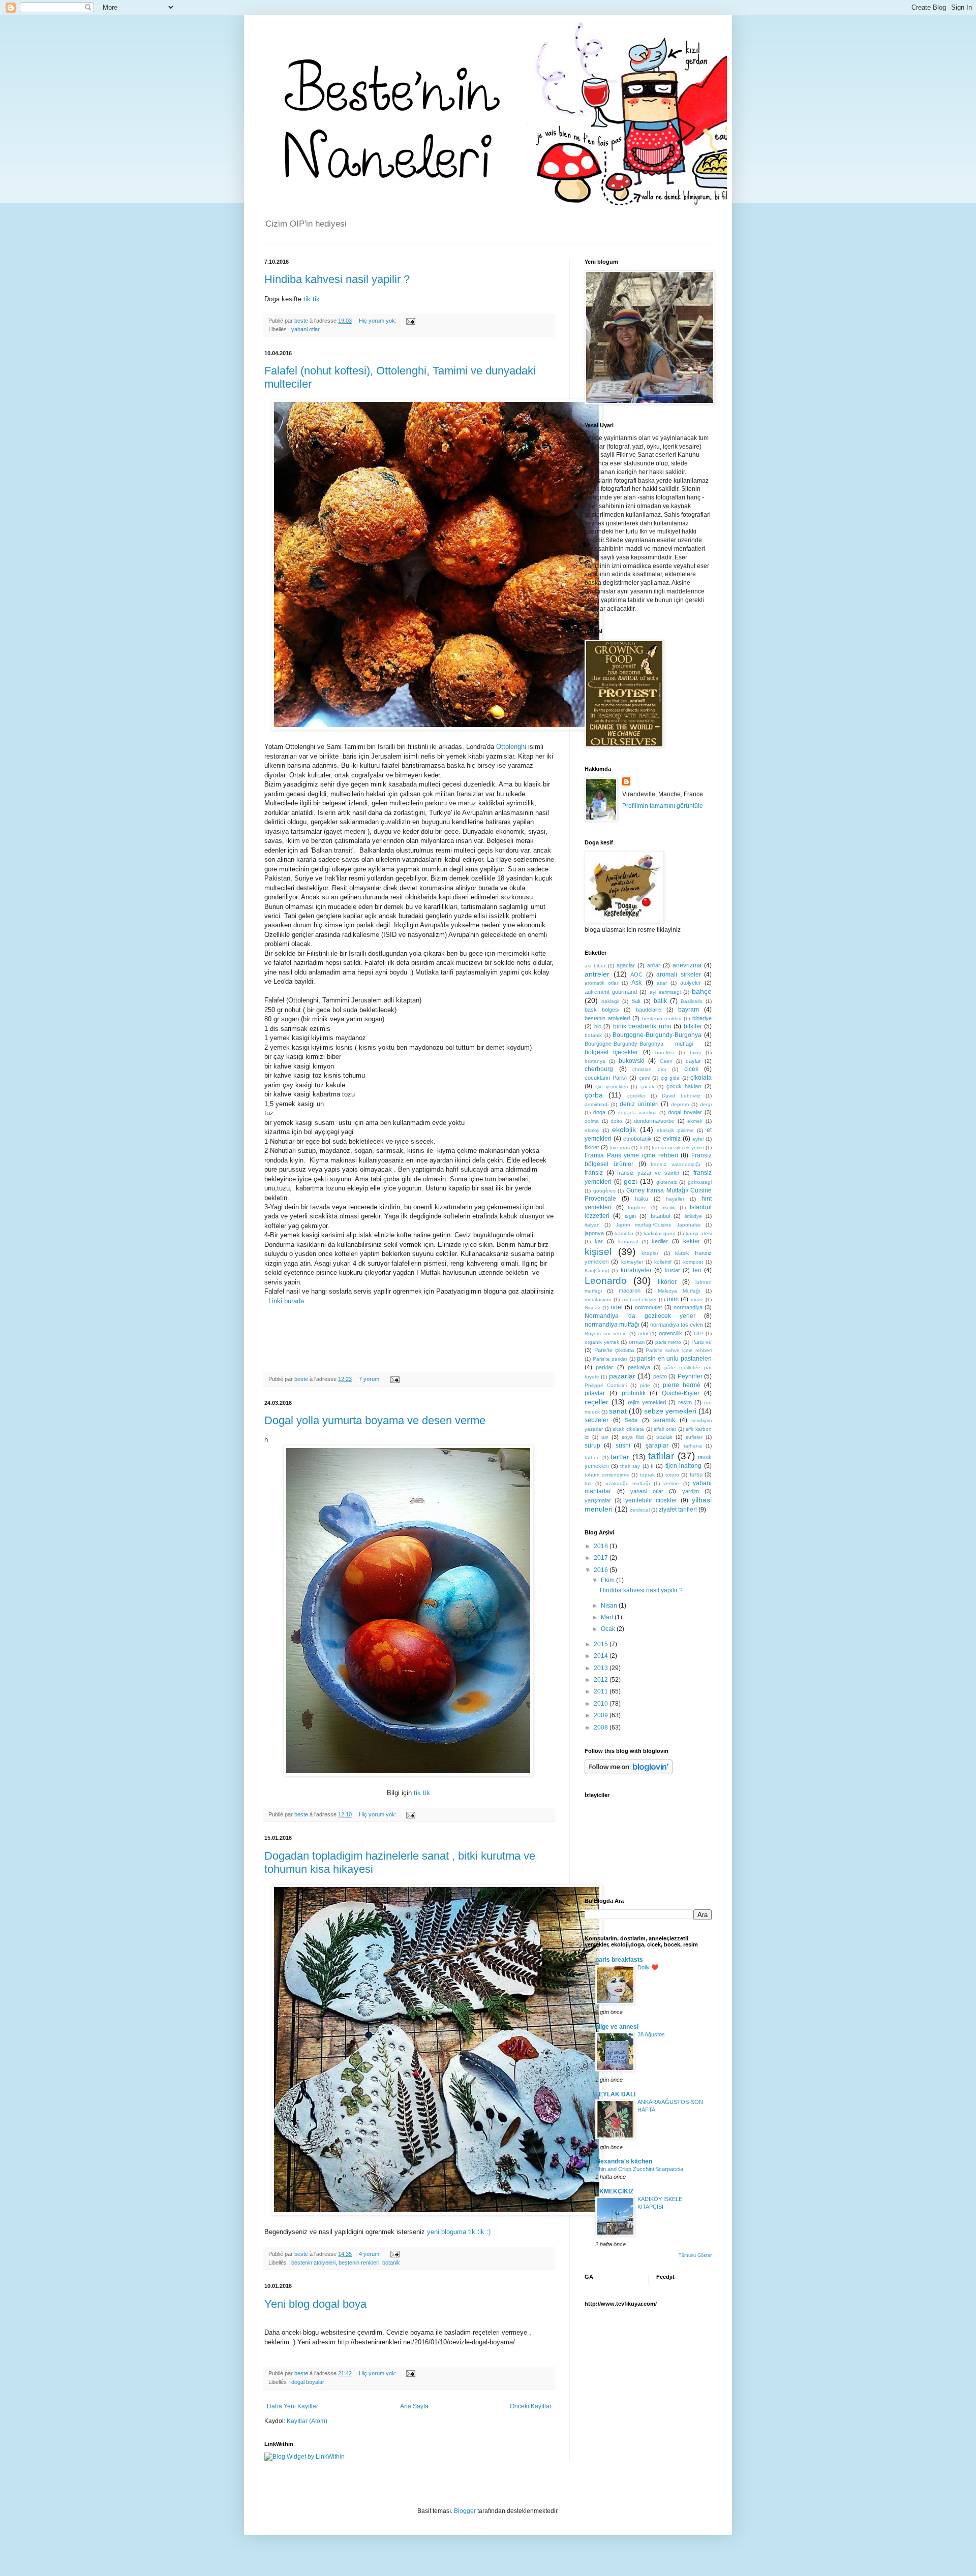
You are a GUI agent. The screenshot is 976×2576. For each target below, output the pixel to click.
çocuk (647, 1087)
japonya (594, 1233)
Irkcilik (668, 1207)
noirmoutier (649, 1307)
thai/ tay (630, 1466)
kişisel (598, 1252)
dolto (616, 1121)
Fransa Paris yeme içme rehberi (631, 1155)
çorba (594, 1095)
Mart (608, 1617)
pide (645, 1385)
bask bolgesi (602, 1010)
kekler (692, 1241)
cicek (691, 1069)
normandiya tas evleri (677, 1325)
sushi (623, 1446)
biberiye (702, 1018)
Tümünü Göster (695, 2255)
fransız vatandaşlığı (676, 1164)
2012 (602, 1680)
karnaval (628, 1242)
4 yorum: (371, 2254)
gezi (630, 1181)
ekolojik (624, 1129)
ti (652, 1466)
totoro (672, 1475)
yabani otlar (306, 329)
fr (641, 1148)
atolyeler (691, 983)
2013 (602, 1668)
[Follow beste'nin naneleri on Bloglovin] (629, 1772)
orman (637, 1342)
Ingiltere (637, 1207)
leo (697, 1270)
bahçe (702, 991)
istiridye (693, 1216)
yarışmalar (598, 1500)
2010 (602, 1704)
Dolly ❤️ (648, 1967)
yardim (691, 1491)
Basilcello (692, 1001)
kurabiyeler (636, 1270)
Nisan (610, 1606)
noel (617, 1307)
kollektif (663, 1262)
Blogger (465, 2511)
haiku (642, 1199)
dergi (706, 1104)
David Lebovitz (681, 1096)
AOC (636, 975)
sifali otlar (665, 1429)
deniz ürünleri (639, 1104)
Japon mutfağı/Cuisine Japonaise (658, 1225)
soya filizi (633, 1437)
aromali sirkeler (679, 975)
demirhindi (597, 1104)
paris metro (668, 1342)
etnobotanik (637, 1139)
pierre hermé (682, 1385)
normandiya (688, 1307)
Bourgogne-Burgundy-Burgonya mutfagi (639, 1044)
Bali (636, 1001)
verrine (671, 1483)
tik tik (312, 299)
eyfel (698, 1139)
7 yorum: (371, 1379)
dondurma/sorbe (654, 1121)
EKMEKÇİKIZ (614, 2191)
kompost (693, 1262)
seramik (664, 1420)
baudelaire (649, 1010)
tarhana (693, 1446)
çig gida (670, 1078)
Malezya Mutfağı (679, 1291)
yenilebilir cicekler (651, 1500)
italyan (592, 1225)
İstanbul (660, 1216)
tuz (588, 1483)
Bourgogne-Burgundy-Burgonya (657, 1035)
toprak (647, 1475)
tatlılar (661, 1456)
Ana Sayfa (414, 2406)
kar (599, 1241)
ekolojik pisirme (675, 1130)
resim (685, 1402)
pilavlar (595, 1393)
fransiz (594, 1173)
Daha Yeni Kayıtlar (293, 2406)
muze (697, 1299)
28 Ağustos (651, 2034)
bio (598, 1026)
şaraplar (657, 1446)
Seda (631, 1420)
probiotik (634, 1393)
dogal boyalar (308, 2382)
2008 (602, 1727)
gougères (604, 1191)
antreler (597, 974)
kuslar (673, 1270)
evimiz (672, 1139)
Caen (666, 1061)
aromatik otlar (601, 983)
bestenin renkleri (359, 2263)
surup (592, 1446)
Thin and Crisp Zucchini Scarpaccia (639, 2169)
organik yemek (602, 1342)
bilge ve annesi (617, 2027)
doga (599, 1112)
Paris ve (702, 1342)
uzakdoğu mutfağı (628, 1483)
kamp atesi (699, 1233)
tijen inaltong (684, 1466)
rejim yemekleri (647, 1402)
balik (660, 1001)
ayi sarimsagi (665, 992)
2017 (602, 1558)
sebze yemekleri (670, 1411)
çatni (645, 1078)
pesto (660, 1376)
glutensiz (667, 1182)
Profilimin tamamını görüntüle (663, 806)
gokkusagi (700, 1182)
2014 (602, 1656)
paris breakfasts (619, 1960)
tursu (696, 1474)
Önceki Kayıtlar (531, 2406)
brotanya (595, 1061)
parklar (604, 1367)
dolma (592, 1121)
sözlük (664, 1437)
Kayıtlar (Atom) (307, 2421)
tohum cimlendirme (607, 1475)
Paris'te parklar (610, 1359)
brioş (695, 1053)
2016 (602, 1570)
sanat (618, 1411)
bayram (689, 1010)
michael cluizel (639, 1299)
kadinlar (624, 1233)
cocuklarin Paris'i (606, 1078)
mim (673, 1299)
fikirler (592, 1147)
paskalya (639, 1367)
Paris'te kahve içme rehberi (679, 1350)
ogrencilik (670, 1333)
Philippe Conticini (606, 1385)
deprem (680, 1104)
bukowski (632, 1061)
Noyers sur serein (606, 1333)
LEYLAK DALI (615, 2094)
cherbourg (599, 1069)
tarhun (592, 1457)
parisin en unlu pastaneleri (674, 1359)
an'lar (654, 965)
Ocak (609, 1629)
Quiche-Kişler (681, 1393)
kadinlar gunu (660, 1233)
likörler (667, 1282)
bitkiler (693, 1026)
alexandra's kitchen (624, 2161)
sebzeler (597, 1420)
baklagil (610, 1001)
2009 (602, 1715)
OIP (698, 1333)
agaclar (626, 965)
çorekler (636, 1096)
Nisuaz (592, 1308)
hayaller (675, 1199)
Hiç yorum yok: (378, 321)
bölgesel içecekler (611, 1052)
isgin (630, 1216)
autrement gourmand (611, 992)
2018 (602, 1546)
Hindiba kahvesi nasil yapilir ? (337, 279)
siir (605, 1437)
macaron (630, 1291)
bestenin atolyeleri (313, 2263)
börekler (665, 1053)
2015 (602, 1644)
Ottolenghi (511, 747)
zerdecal (640, 1510)
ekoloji (592, 1130)
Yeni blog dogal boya (315, 2304)
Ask (636, 983)
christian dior (649, 1069)
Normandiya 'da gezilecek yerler (640, 1316)
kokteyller (632, 1262)
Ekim (608, 1580)
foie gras (620, 1148)
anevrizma (687, 965)
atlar (662, 983)
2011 (602, 1691)
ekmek (695, 1121)
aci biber (595, 966)
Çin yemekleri (612, 1087)
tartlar (620, 1457)
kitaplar (650, 1253)
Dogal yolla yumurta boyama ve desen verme (375, 1420)
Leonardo (606, 1281)
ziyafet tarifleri (678, 1510)
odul (643, 1333)
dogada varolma (637, 1112)
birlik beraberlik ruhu (642, 1026)
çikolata (701, 1078)
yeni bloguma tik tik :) (459, 2232)
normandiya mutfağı (612, 1325)
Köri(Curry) (597, 1270)
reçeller (597, 1402)
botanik (391, 2263)
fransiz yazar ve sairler (648, 1173)
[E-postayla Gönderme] (410, 321)
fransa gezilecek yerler (678, 1148)
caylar (693, 1061)
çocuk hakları (684, 1086)
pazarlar (622, 1376)
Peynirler (690, 1376)
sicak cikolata (628, 1429)
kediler (660, 1241)
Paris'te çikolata (614, 1350)
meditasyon (598, 1299)
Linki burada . (288, 1301)
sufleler (694, 1437)
